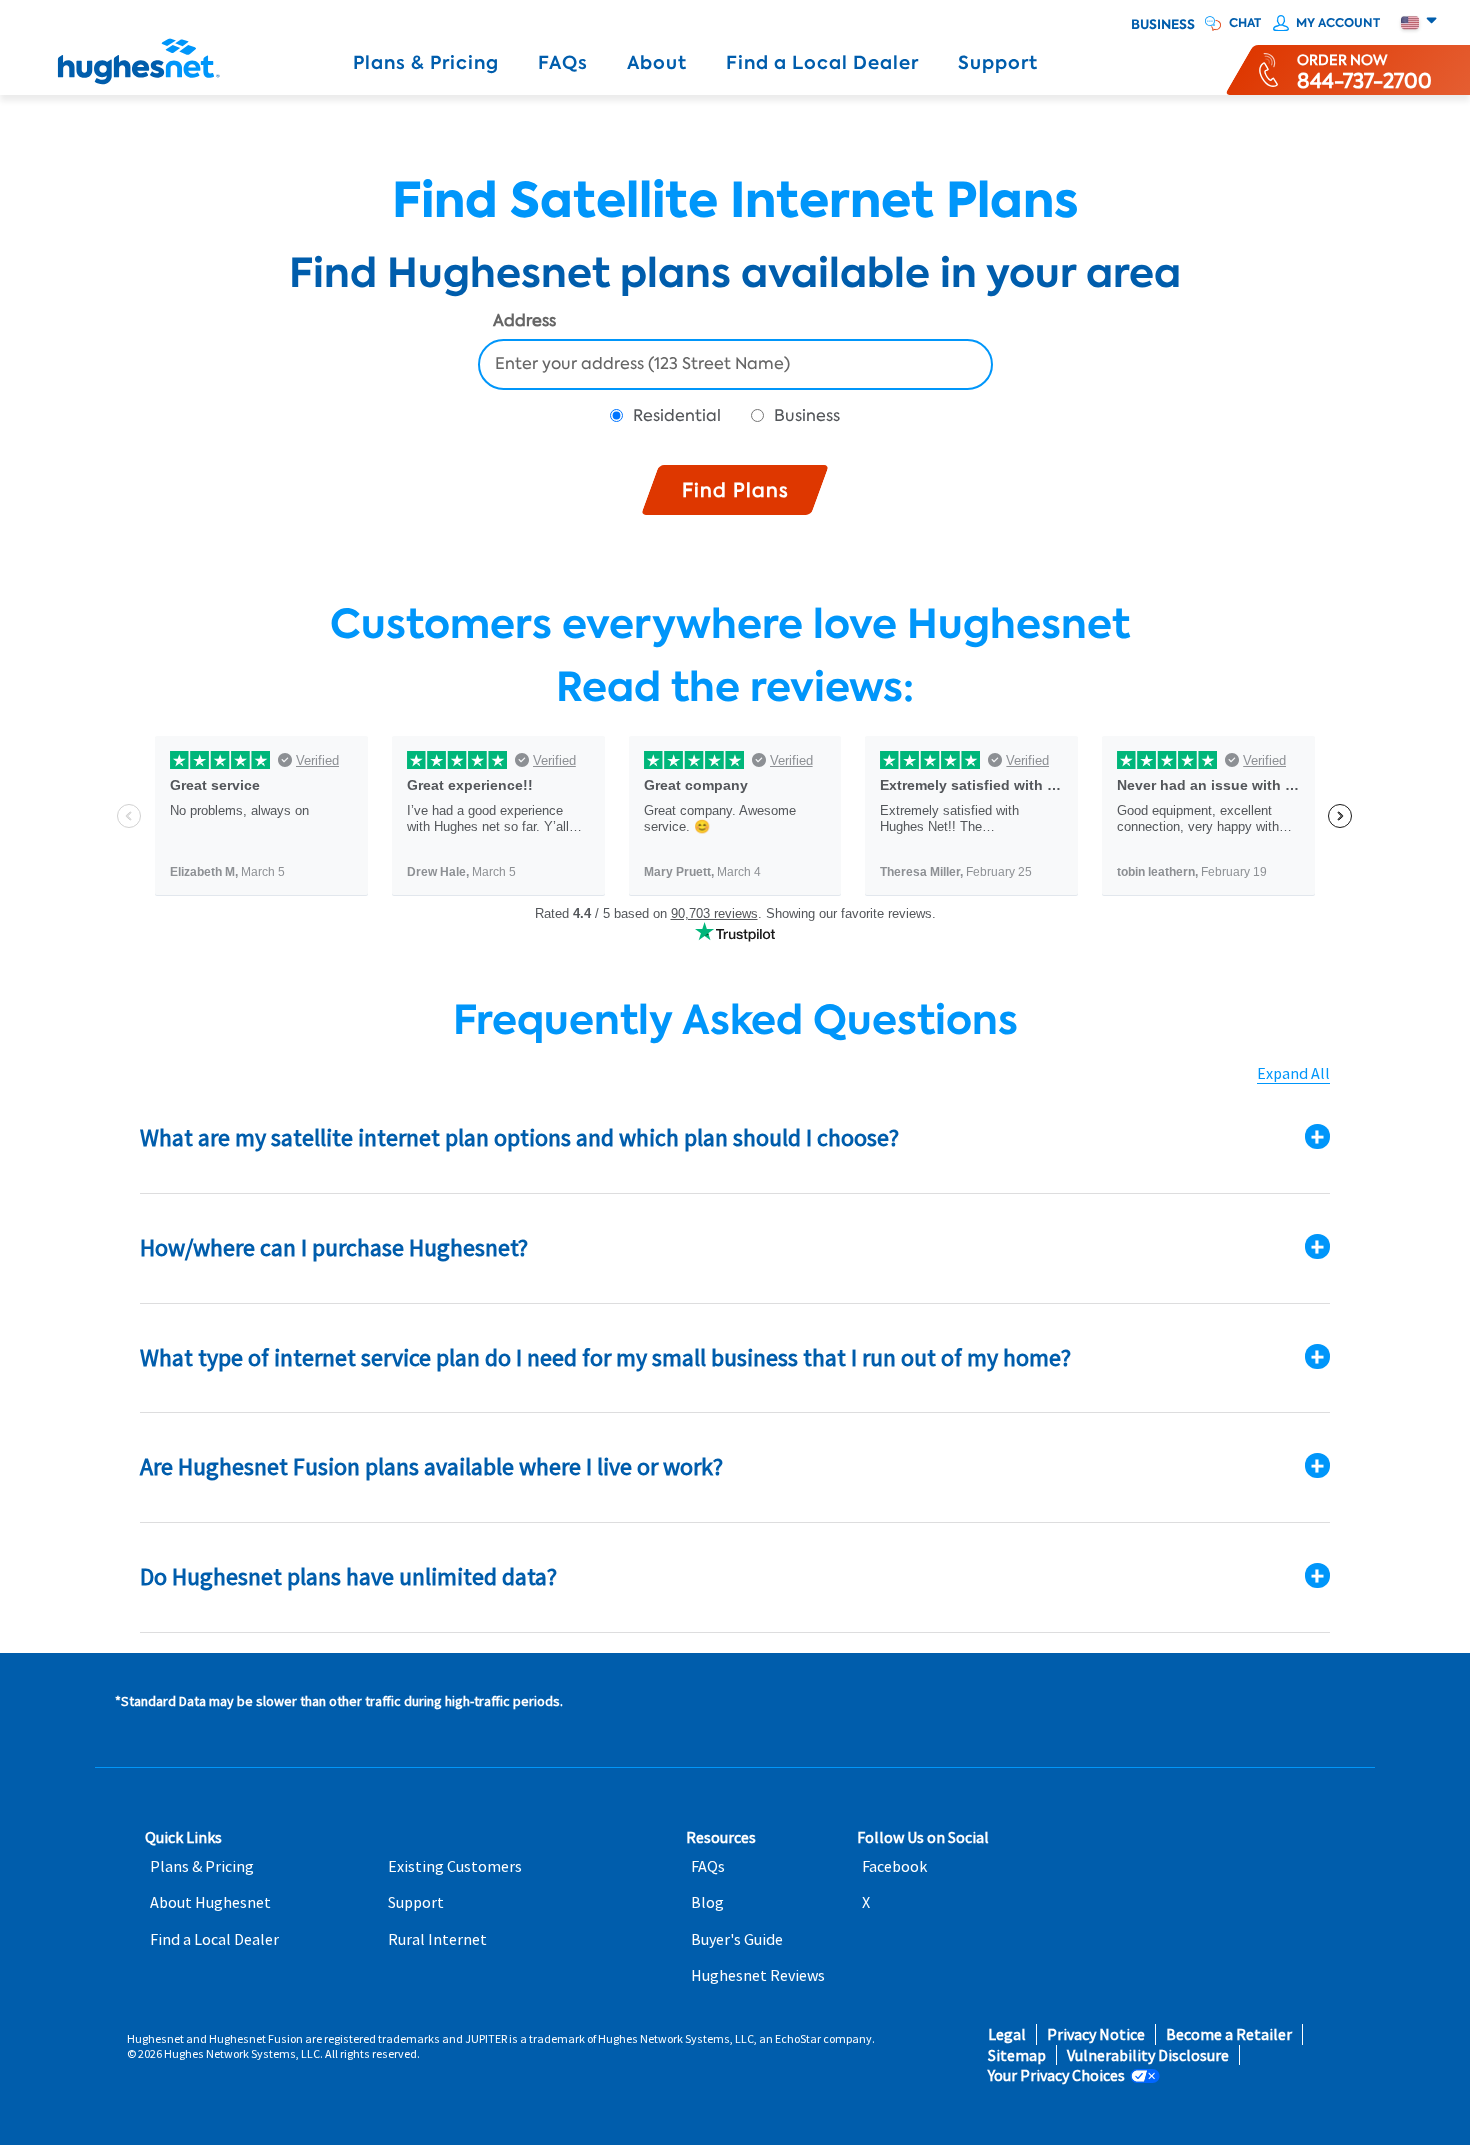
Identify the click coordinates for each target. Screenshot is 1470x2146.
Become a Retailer (1229, 2034)
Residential (677, 415)
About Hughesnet (210, 1902)
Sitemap (1017, 2055)
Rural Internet (437, 1939)
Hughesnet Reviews (758, 1975)
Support (998, 63)
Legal (1007, 2034)
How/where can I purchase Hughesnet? (334, 1247)
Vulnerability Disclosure (1148, 2055)
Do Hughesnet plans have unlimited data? (348, 1576)
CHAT (1245, 23)
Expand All (1293, 1073)
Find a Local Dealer (822, 63)
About (657, 63)
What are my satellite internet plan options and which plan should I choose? (519, 1137)
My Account (1338, 23)
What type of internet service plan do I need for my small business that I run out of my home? (605, 1357)
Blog (707, 1902)
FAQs (563, 63)
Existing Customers (455, 1866)
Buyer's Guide (737, 1939)
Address (524, 322)
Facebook (894, 1866)
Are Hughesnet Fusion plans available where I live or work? (431, 1466)
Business (1163, 25)
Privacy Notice (1096, 2034)
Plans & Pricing (426, 63)
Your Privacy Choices (1056, 2075)
